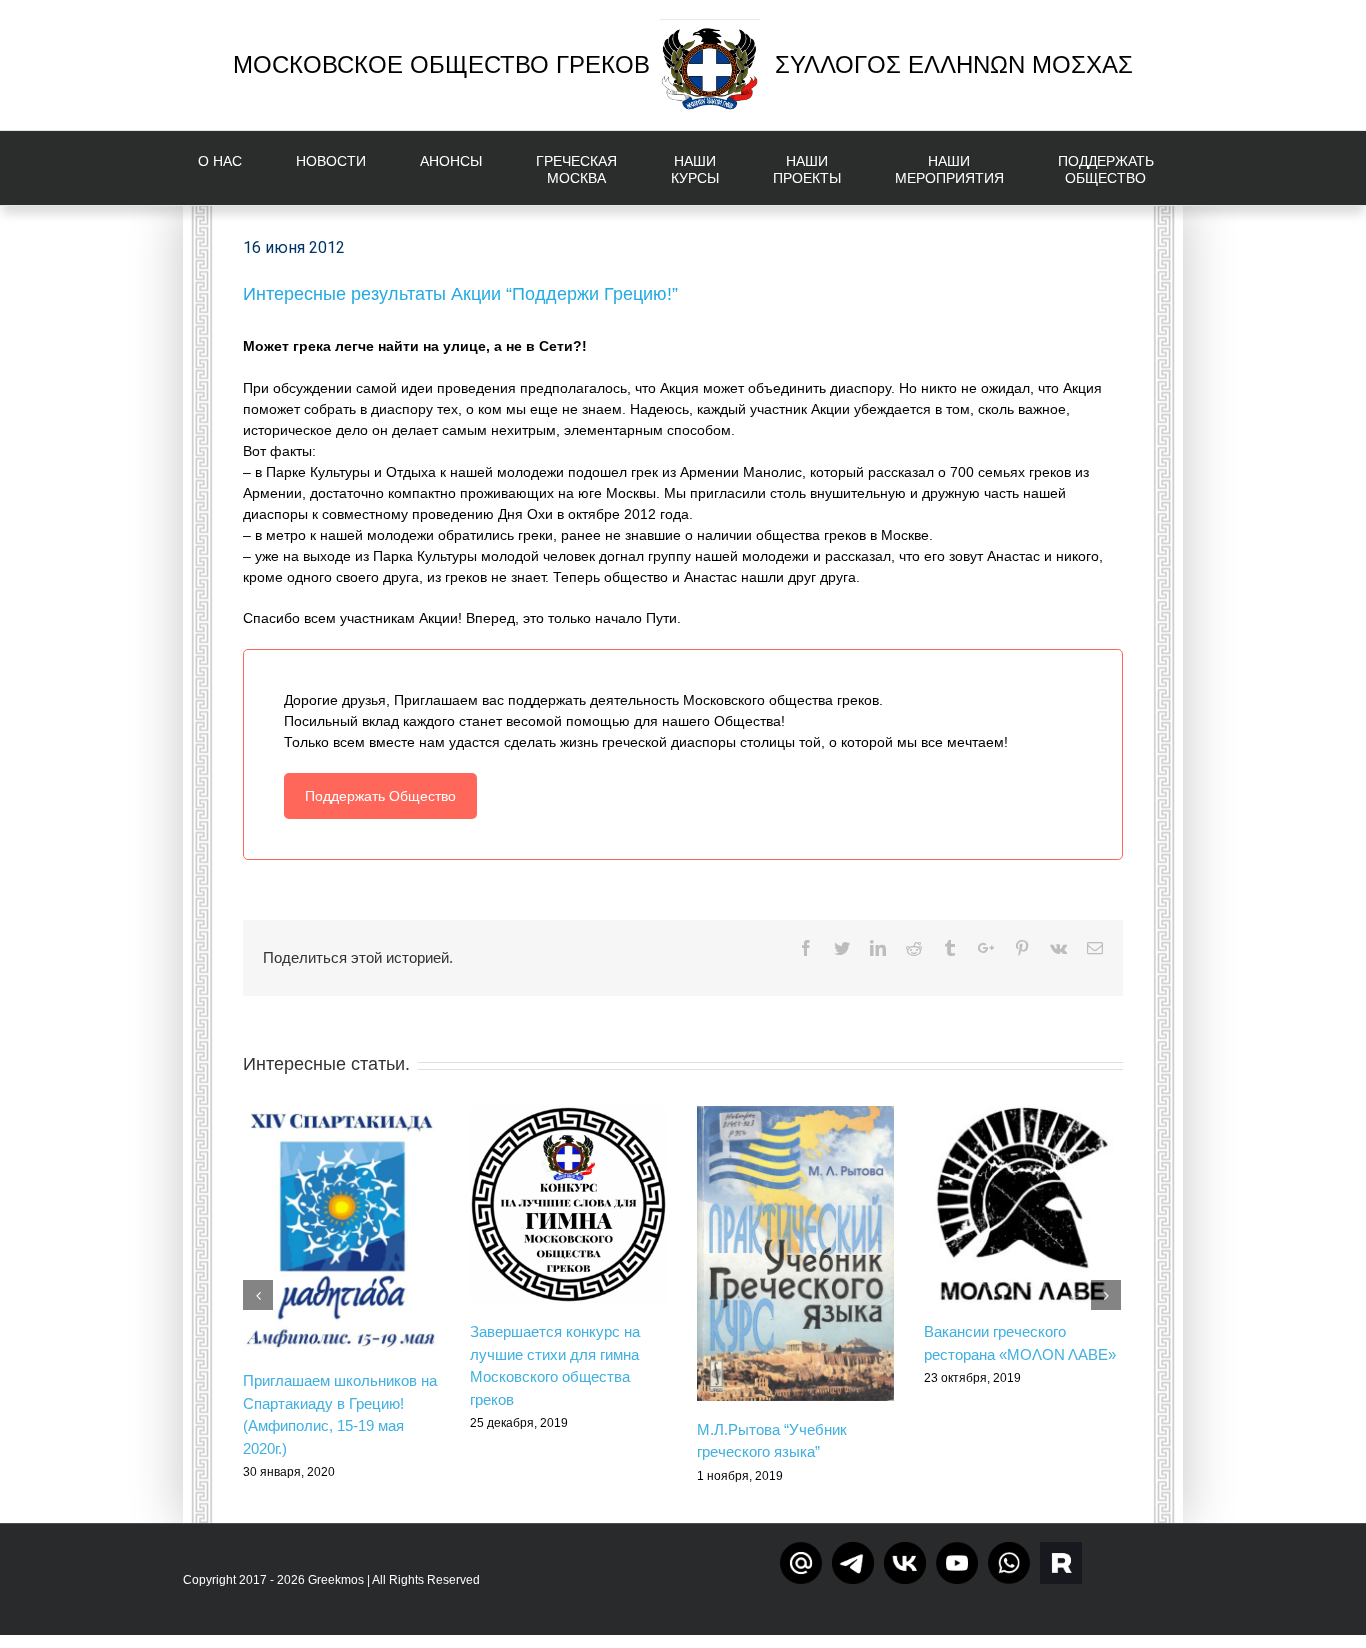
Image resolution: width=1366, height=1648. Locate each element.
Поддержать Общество (380, 796)
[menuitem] (232, 168)
